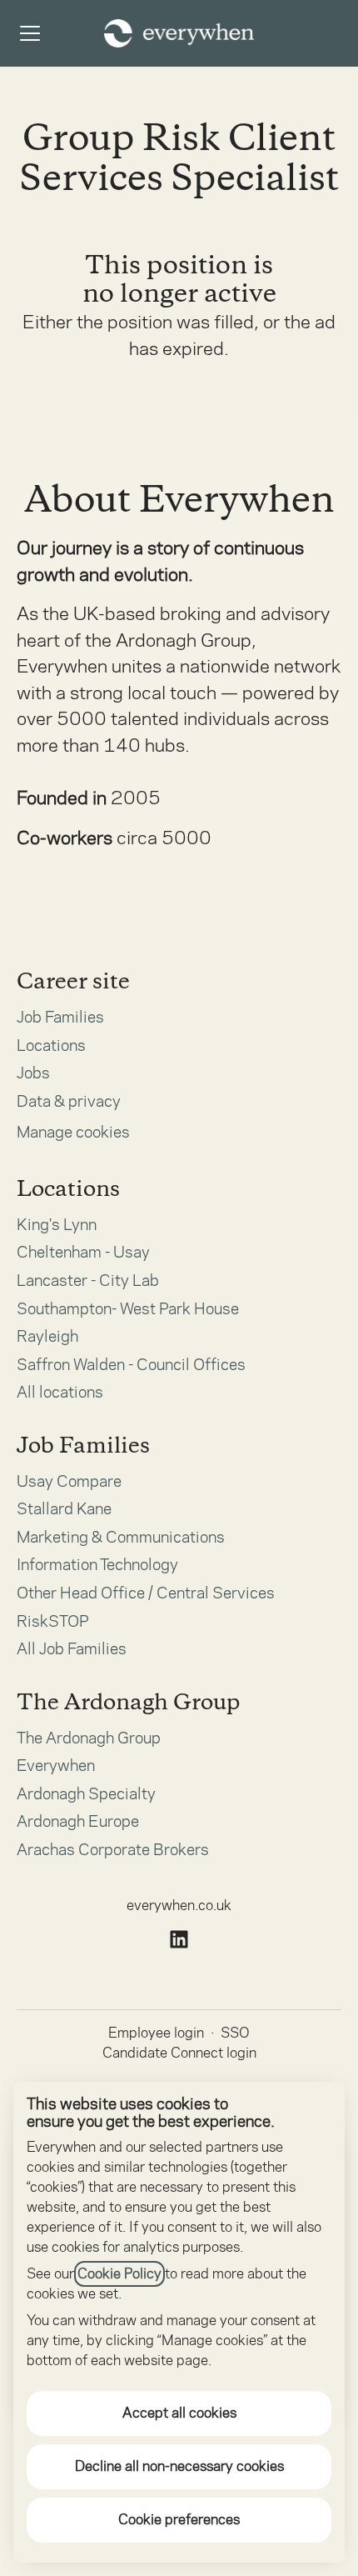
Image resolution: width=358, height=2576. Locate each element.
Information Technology (97, 1565)
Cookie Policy (119, 2274)
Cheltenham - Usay (83, 1252)
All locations (60, 1392)
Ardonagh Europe (78, 1821)
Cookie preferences (179, 2520)
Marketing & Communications (121, 1537)
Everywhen (56, 1766)
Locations (51, 1045)
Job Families (60, 1017)
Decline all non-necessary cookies (179, 2466)
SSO (235, 2033)
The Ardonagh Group (89, 1738)
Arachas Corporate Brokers (113, 1850)
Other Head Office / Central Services (146, 1593)
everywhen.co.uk (179, 1906)
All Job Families (72, 1649)
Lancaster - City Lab (88, 1280)
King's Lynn (57, 1225)
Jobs (33, 1073)
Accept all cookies (179, 2413)
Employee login (156, 2033)
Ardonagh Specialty (86, 1794)
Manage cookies (73, 1132)
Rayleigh (47, 1336)
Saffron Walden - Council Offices (131, 1365)
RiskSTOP (53, 1621)
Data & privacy (69, 1101)
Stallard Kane (64, 1509)
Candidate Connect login (179, 2053)
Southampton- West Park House (128, 1309)
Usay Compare (69, 1481)
